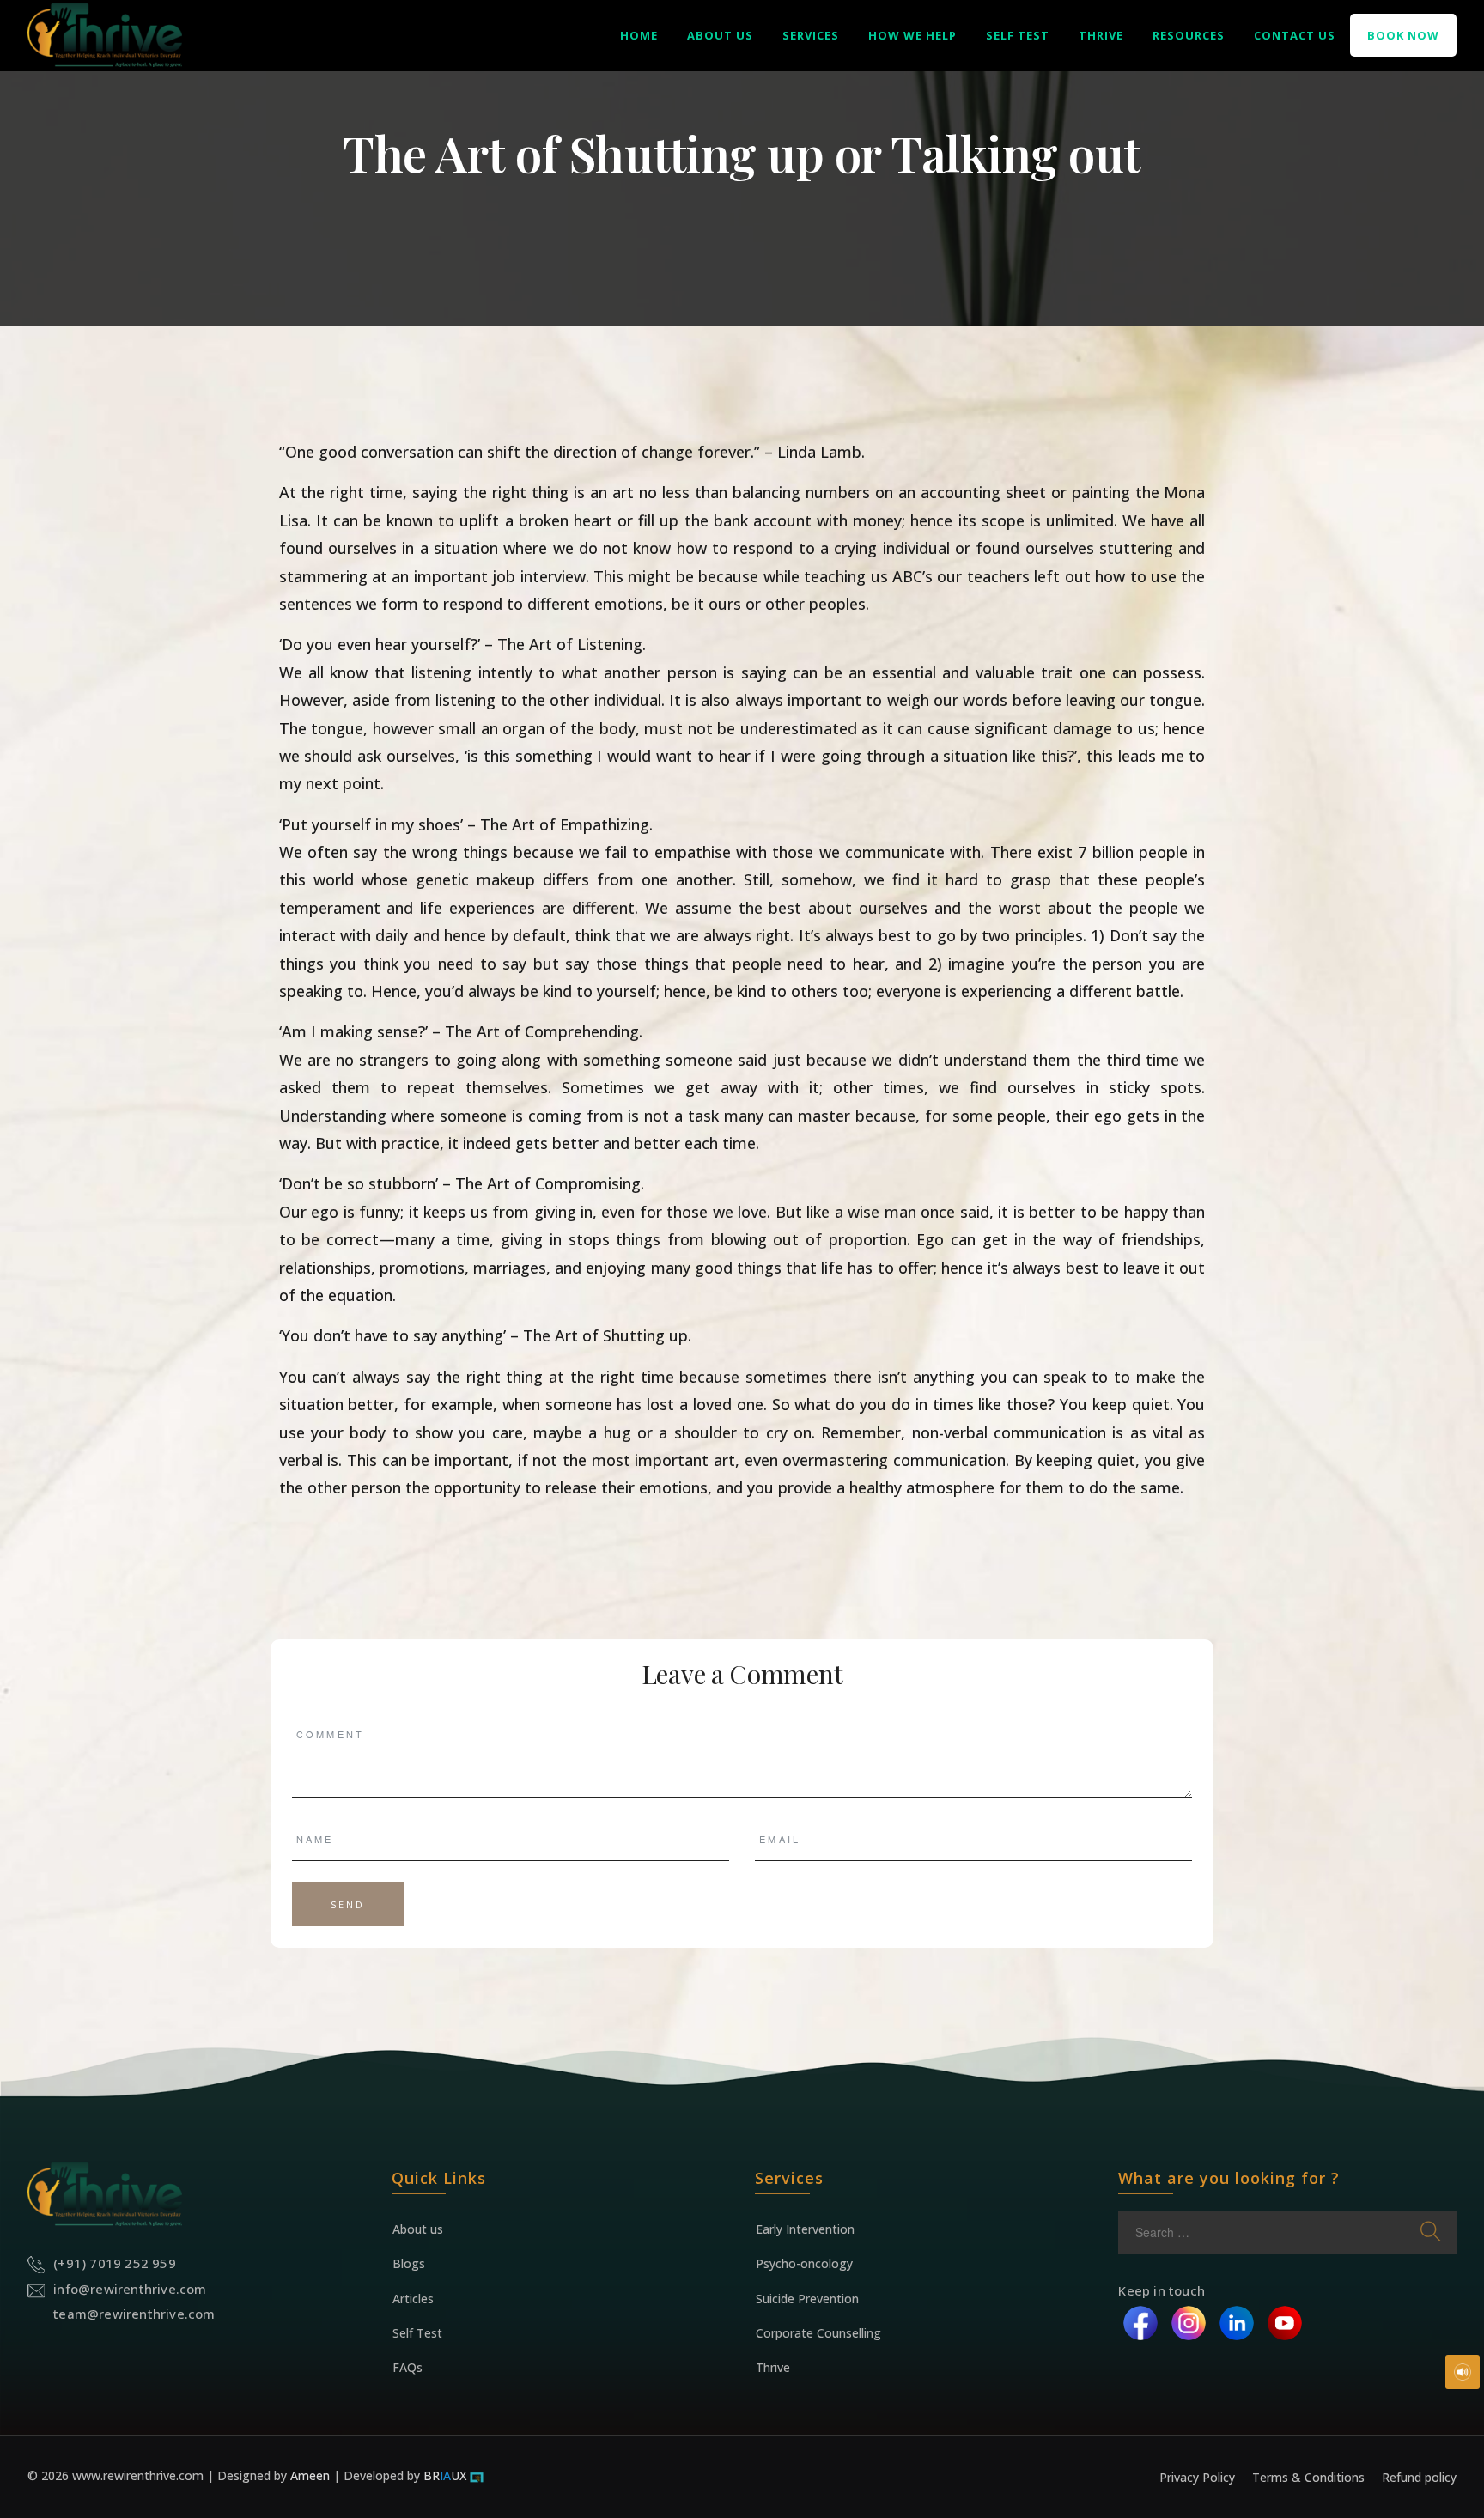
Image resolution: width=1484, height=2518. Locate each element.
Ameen (312, 2475)
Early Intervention (805, 2229)
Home (639, 35)
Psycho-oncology (804, 2263)
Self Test (1018, 35)
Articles (413, 2299)
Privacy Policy (1197, 2477)
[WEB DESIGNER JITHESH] (477, 2475)
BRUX (445, 2475)
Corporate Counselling (818, 2333)
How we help (912, 35)
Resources (1189, 35)
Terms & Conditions (1308, 2477)
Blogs (409, 2263)
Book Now (1403, 35)
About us (720, 35)
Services (811, 35)
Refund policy (1419, 2477)
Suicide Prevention (807, 2299)
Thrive (1101, 35)
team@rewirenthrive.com (134, 2314)
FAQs (407, 2367)
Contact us (1295, 35)
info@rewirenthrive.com (130, 2289)
